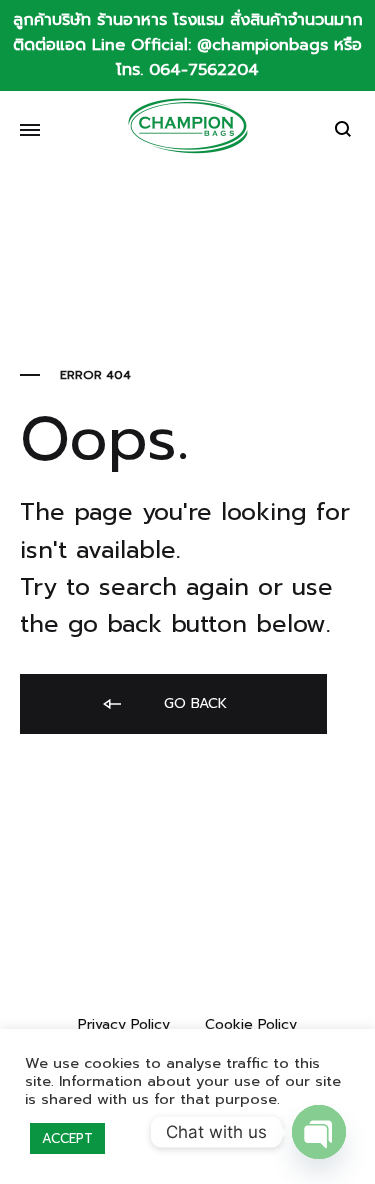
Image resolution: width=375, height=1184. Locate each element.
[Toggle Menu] (30, 131)
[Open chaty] (319, 1132)
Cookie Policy (251, 1024)
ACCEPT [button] (67, 1138)
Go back (193, 703)
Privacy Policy (124, 1024)
